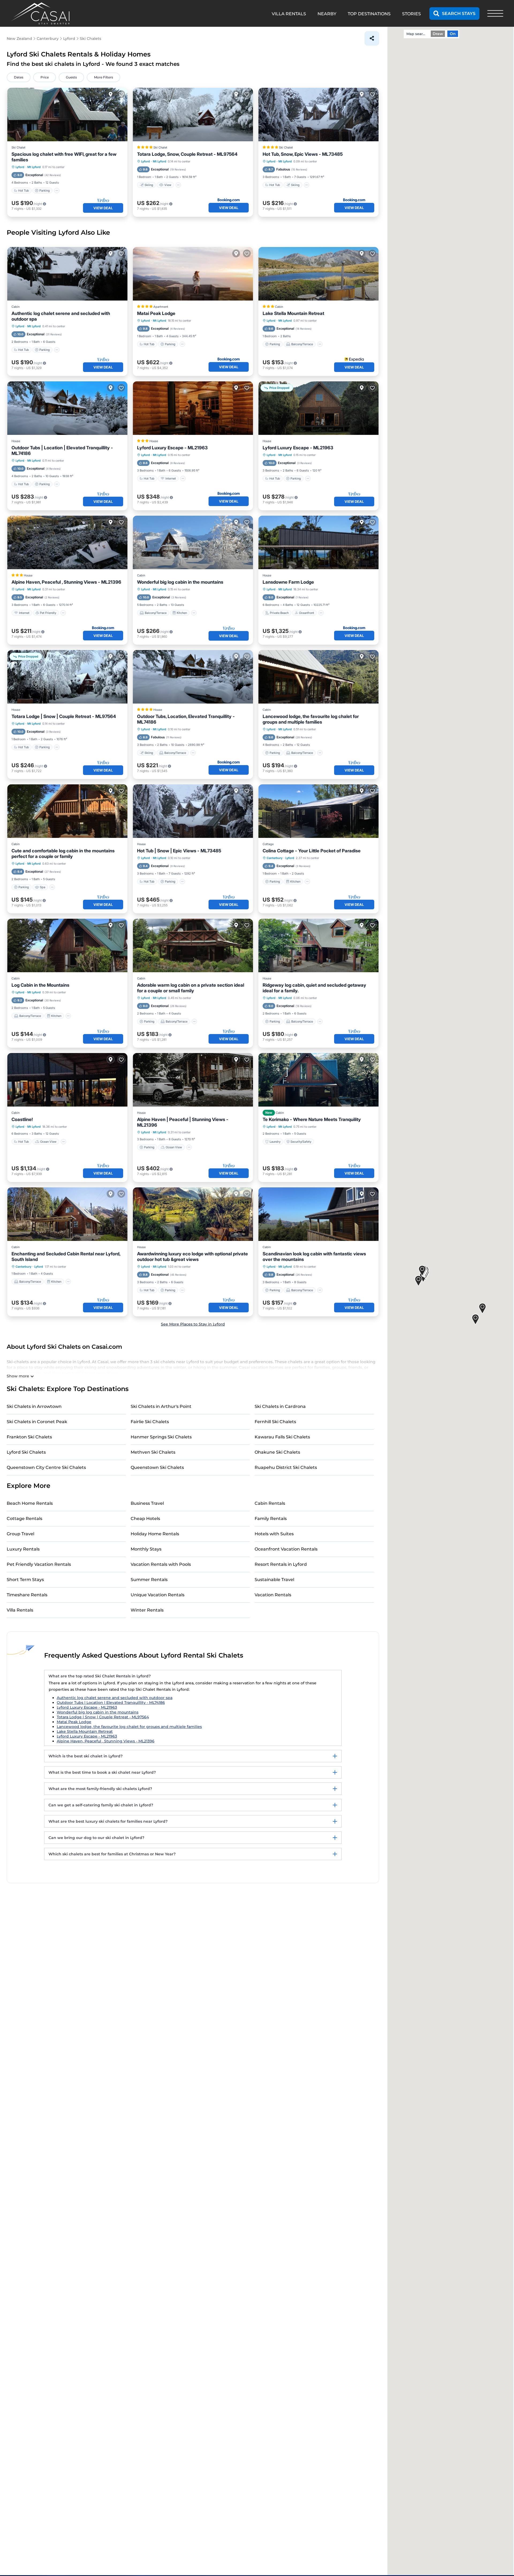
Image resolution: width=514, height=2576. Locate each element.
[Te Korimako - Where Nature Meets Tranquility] (318, 1080)
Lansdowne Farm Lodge (288, 582)
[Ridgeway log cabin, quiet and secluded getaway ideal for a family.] (318, 945)
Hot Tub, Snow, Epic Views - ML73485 (303, 154)
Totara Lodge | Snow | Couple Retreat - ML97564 (64, 716)
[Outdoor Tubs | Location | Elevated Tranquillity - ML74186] (67, 408)
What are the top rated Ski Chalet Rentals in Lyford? (100, 1676)
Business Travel (147, 1503)
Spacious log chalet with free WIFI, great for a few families (64, 157)
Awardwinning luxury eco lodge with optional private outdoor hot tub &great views (192, 1257)
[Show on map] (111, 94)
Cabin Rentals (270, 1503)
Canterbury (275, 858)
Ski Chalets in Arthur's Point (161, 1406)
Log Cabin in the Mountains (40, 985)
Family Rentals (271, 1519)
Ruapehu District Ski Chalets (286, 1467)
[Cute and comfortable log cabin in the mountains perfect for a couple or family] (67, 811)
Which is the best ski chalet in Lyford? (86, 1756)
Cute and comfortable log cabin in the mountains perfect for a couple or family (63, 854)
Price (45, 77)
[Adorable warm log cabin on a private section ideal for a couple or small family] (193, 945)
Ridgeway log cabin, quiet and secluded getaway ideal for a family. (314, 988)
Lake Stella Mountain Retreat (293, 313)
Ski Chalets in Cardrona (280, 1406)
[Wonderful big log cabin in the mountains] (193, 542)
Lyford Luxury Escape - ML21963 (172, 448)
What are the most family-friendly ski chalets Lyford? (100, 1789)
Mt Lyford (34, 167)
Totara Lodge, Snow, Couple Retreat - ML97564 (187, 154)
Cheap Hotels (145, 1519)
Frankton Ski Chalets (29, 1437)
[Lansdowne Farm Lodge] (318, 542)
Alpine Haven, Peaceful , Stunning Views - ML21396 (66, 582)
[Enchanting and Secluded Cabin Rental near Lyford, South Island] (67, 1214)
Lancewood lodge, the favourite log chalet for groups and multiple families (311, 719)
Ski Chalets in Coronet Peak (37, 1422)
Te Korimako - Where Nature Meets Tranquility (312, 1119)
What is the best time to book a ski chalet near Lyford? (102, 1772)
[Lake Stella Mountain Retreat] (318, 274)
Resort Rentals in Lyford (281, 1564)
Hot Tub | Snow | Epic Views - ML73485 (179, 851)
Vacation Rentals (273, 1595)
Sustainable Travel (274, 1580)
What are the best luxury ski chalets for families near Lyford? (108, 1821)
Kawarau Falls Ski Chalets (282, 1437)
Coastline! (22, 1119)
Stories (411, 14)
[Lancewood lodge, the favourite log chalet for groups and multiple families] (318, 677)
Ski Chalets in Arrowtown (34, 1406)
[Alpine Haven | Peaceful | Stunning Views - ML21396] (193, 1080)
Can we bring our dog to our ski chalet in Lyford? (96, 1838)
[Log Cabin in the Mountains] (67, 945)
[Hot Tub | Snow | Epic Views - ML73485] (193, 811)
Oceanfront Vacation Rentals (286, 1549)
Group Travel (20, 1534)
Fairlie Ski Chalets (150, 1422)
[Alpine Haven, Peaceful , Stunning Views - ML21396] (67, 542)
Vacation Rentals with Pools (161, 1564)
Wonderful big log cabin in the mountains (180, 582)
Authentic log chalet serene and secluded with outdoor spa (61, 316)
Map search (417, 34)
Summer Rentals (149, 1580)
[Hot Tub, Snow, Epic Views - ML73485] (318, 115)
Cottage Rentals (24, 1519)
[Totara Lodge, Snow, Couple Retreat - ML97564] (193, 115)
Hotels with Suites (274, 1534)
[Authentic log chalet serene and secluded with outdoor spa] (67, 274)
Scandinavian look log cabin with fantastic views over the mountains (314, 1257)
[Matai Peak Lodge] (193, 274)
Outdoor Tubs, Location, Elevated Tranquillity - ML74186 (186, 719)
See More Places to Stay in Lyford (193, 1324)
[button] (418, 1281)
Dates (19, 77)
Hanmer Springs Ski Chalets (161, 1437)
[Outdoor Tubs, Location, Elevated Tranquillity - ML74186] (193, 677)
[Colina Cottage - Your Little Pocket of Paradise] (318, 811)
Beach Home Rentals (30, 1503)
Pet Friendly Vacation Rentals (39, 1564)
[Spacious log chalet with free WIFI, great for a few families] (67, 115)
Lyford (20, 167)
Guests (71, 77)
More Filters (103, 77)
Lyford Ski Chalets (26, 1452)
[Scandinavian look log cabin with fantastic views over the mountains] (318, 1214)
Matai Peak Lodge (156, 313)
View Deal (103, 208)
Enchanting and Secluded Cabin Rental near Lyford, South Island (66, 1257)
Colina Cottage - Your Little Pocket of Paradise (312, 851)
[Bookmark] (121, 94)
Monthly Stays (146, 1549)
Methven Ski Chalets (153, 1452)
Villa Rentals (20, 1610)
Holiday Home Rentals (155, 1534)
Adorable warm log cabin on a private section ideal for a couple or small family (191, 988)
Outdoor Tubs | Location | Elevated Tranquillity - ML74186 (62, 451)
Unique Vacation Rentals (158, 1595)
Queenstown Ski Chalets (157, 1467)
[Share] (372, 38)
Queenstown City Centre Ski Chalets (46, 1467)
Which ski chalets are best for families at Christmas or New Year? (112, 1854)
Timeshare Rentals (27, 1595)
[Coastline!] (67, 1080)
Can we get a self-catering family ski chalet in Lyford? (101, 1805)
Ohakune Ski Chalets (277, 1452)
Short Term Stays (25, 1580)
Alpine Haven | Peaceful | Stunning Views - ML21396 (183, 1122)
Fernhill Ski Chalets (275, 1422)
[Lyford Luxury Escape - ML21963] (193, 408)
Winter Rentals (147, 1610)
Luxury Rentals (23, 1549)
